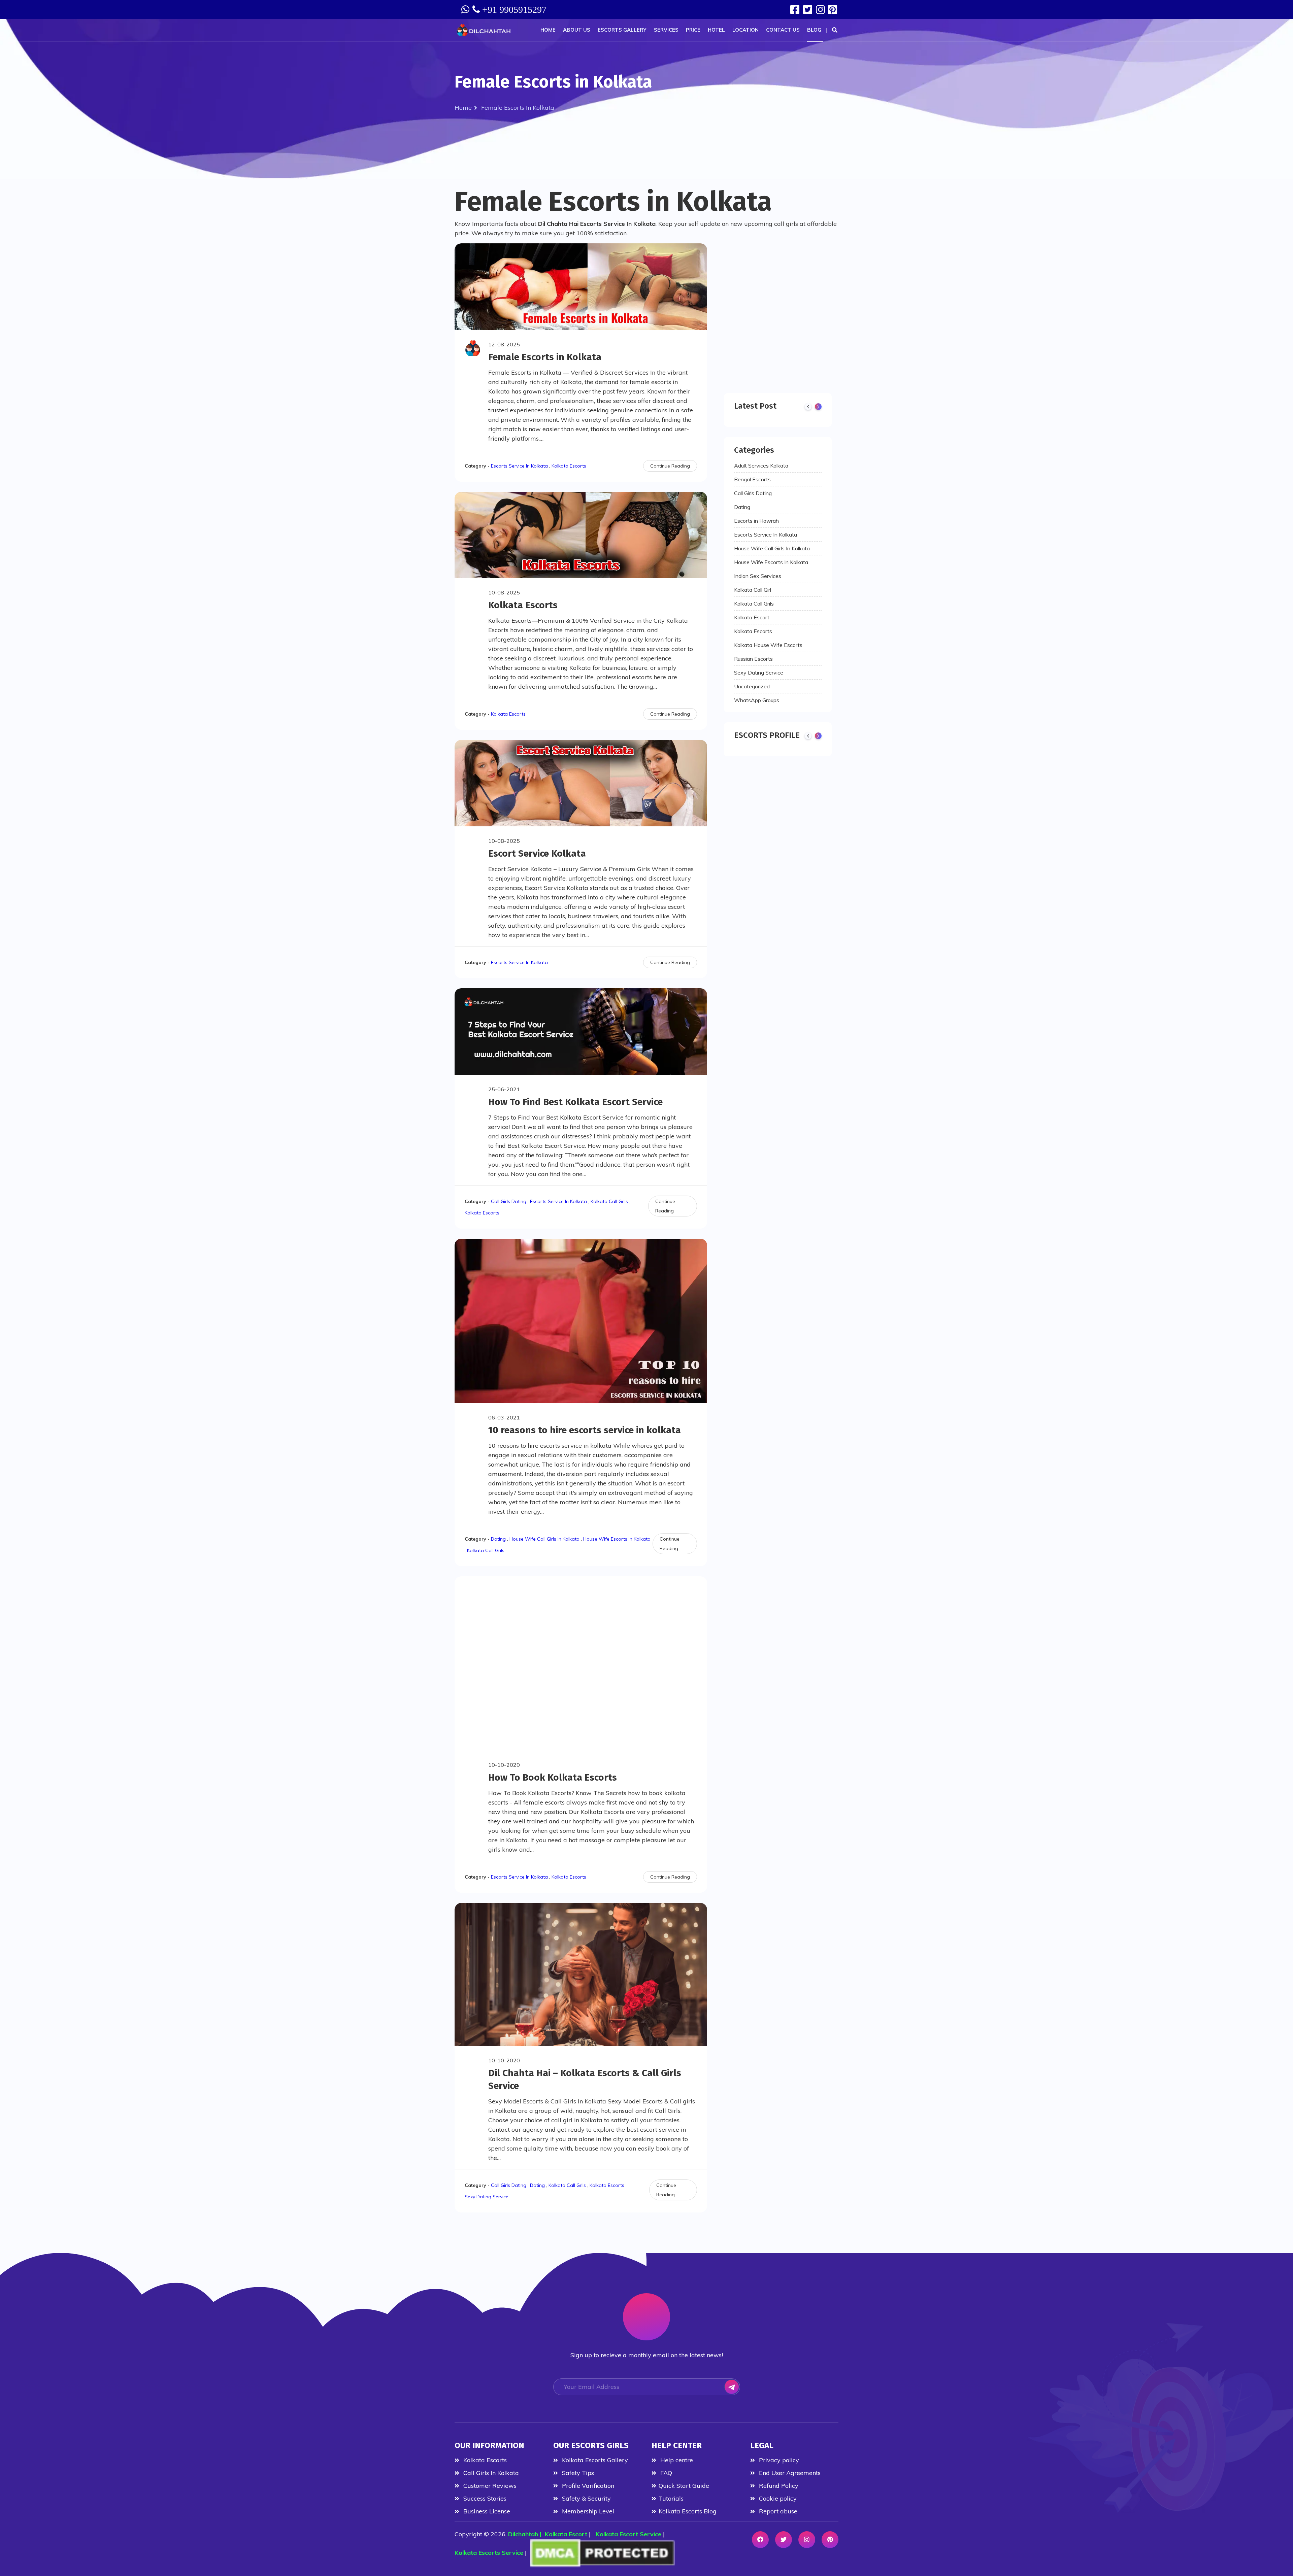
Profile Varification (587, 2486)
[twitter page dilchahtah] (809, 10)
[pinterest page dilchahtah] (830, 2540)
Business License (486, 2511)
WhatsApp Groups (757, 700)
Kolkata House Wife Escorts (768, 645)
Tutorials (671, 2498)
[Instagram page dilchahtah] (821, 10)
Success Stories (484, 2498)
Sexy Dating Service (487, 2197)
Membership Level (587, 2511)
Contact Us (783, 30)
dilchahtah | (526, 2534)
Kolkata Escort (752, 617)
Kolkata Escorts (569, 466)
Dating (498, 1539)
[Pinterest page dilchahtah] (833, 10)
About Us (577, 30)
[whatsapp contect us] (466, 9)
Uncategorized (752, 686)
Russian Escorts (753, 659)
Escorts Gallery (622, 30)
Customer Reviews (489, 2486)
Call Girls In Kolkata (490, 2473)
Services (666, 30)
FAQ (665, 2473)
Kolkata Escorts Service (489, 2553)
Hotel (716, 30)
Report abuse (777, 2511)
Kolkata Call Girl (753, 590)
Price (693, 30)
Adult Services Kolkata (761, 466)
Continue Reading (670, 466)
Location (745, 30)
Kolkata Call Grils (609, 1201)
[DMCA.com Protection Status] (602, 2553)
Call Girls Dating (509, 1201)
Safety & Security (586, 2498)
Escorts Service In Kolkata (519, 466)
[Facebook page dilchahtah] (796, 10)
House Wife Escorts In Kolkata (617, 1539)
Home (548, 30)
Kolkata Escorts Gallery (594, 2460)
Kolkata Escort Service (628, 2534)
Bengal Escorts (752, 479)
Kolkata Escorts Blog (688, 2511)
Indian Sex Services (758, 576)
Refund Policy (778, 2486)
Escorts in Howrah (756, 521)
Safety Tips (577, 2473)
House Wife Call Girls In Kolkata (544, 1539)
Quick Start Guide (684, 2486)
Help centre (676, 2460)
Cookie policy (777, 2498)
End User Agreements (789, 2473)
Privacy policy (778, 2460)
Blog (814, 30)
